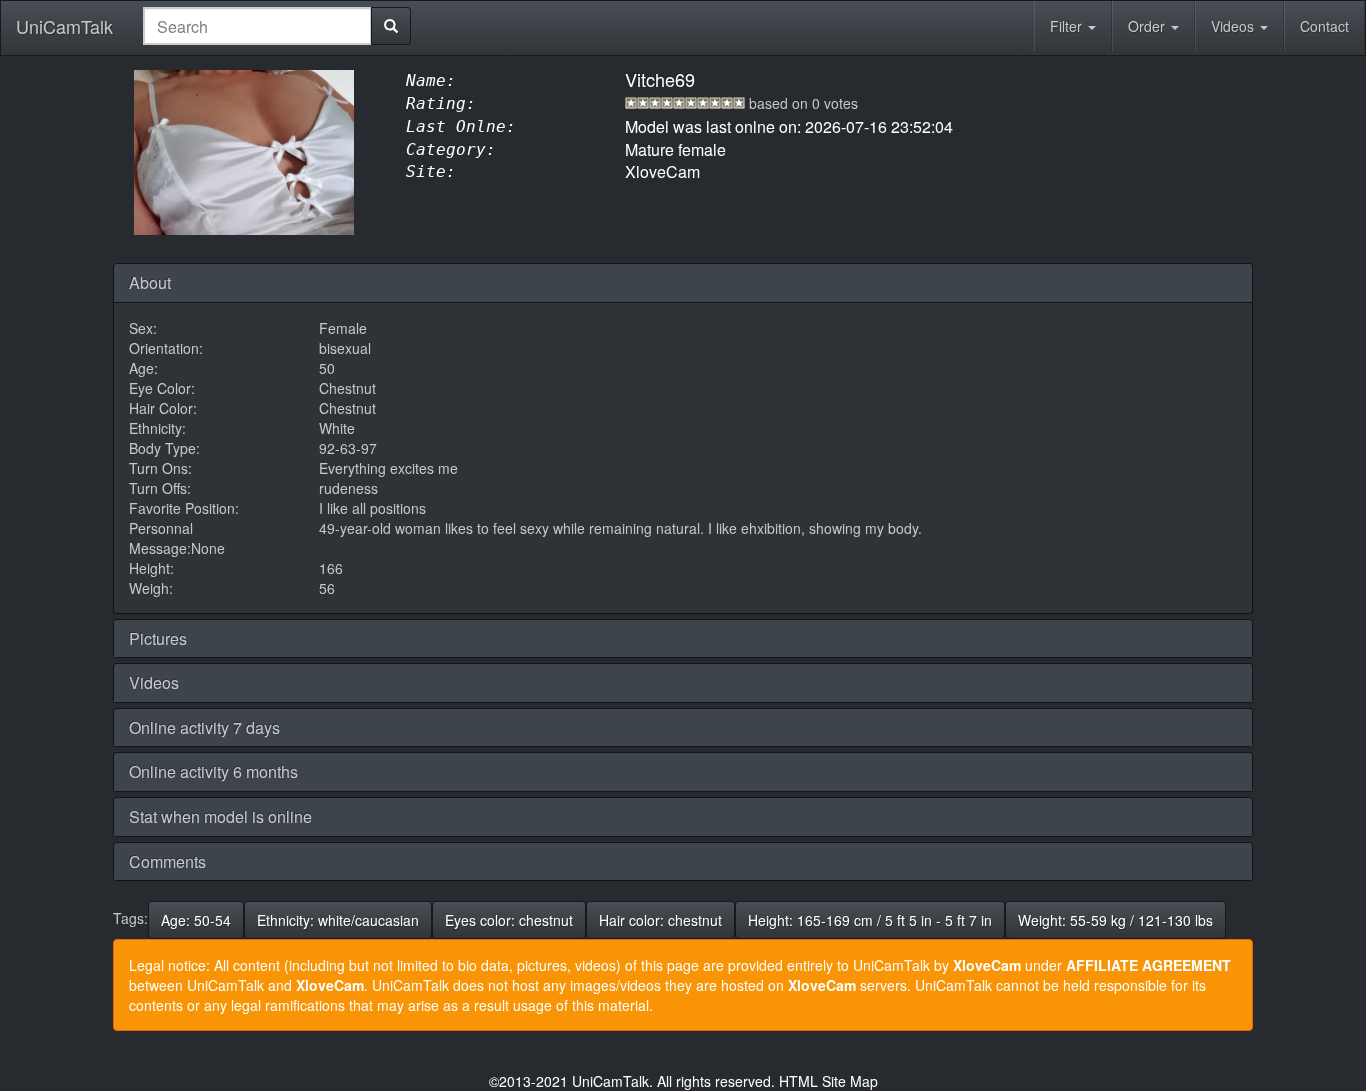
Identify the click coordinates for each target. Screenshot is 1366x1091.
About (150, 282)
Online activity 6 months (213, 771)
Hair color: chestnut (660, 920)
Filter (1068, 26)
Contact (1324, 26)
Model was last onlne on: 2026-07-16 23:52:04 (789, 126)
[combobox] (257, 26)
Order (1148, 26)
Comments (167, 861)
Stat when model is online (220, 816)
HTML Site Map (828, 1081)
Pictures (158, 638)
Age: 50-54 (196, 920)
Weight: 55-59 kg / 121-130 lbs (1115, 920)
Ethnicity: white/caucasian (338, 920)
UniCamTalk (64, 26)
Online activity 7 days (204, 727)
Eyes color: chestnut (509, 920)
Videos (1234, 26)
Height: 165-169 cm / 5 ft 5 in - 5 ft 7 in (870, 920)
